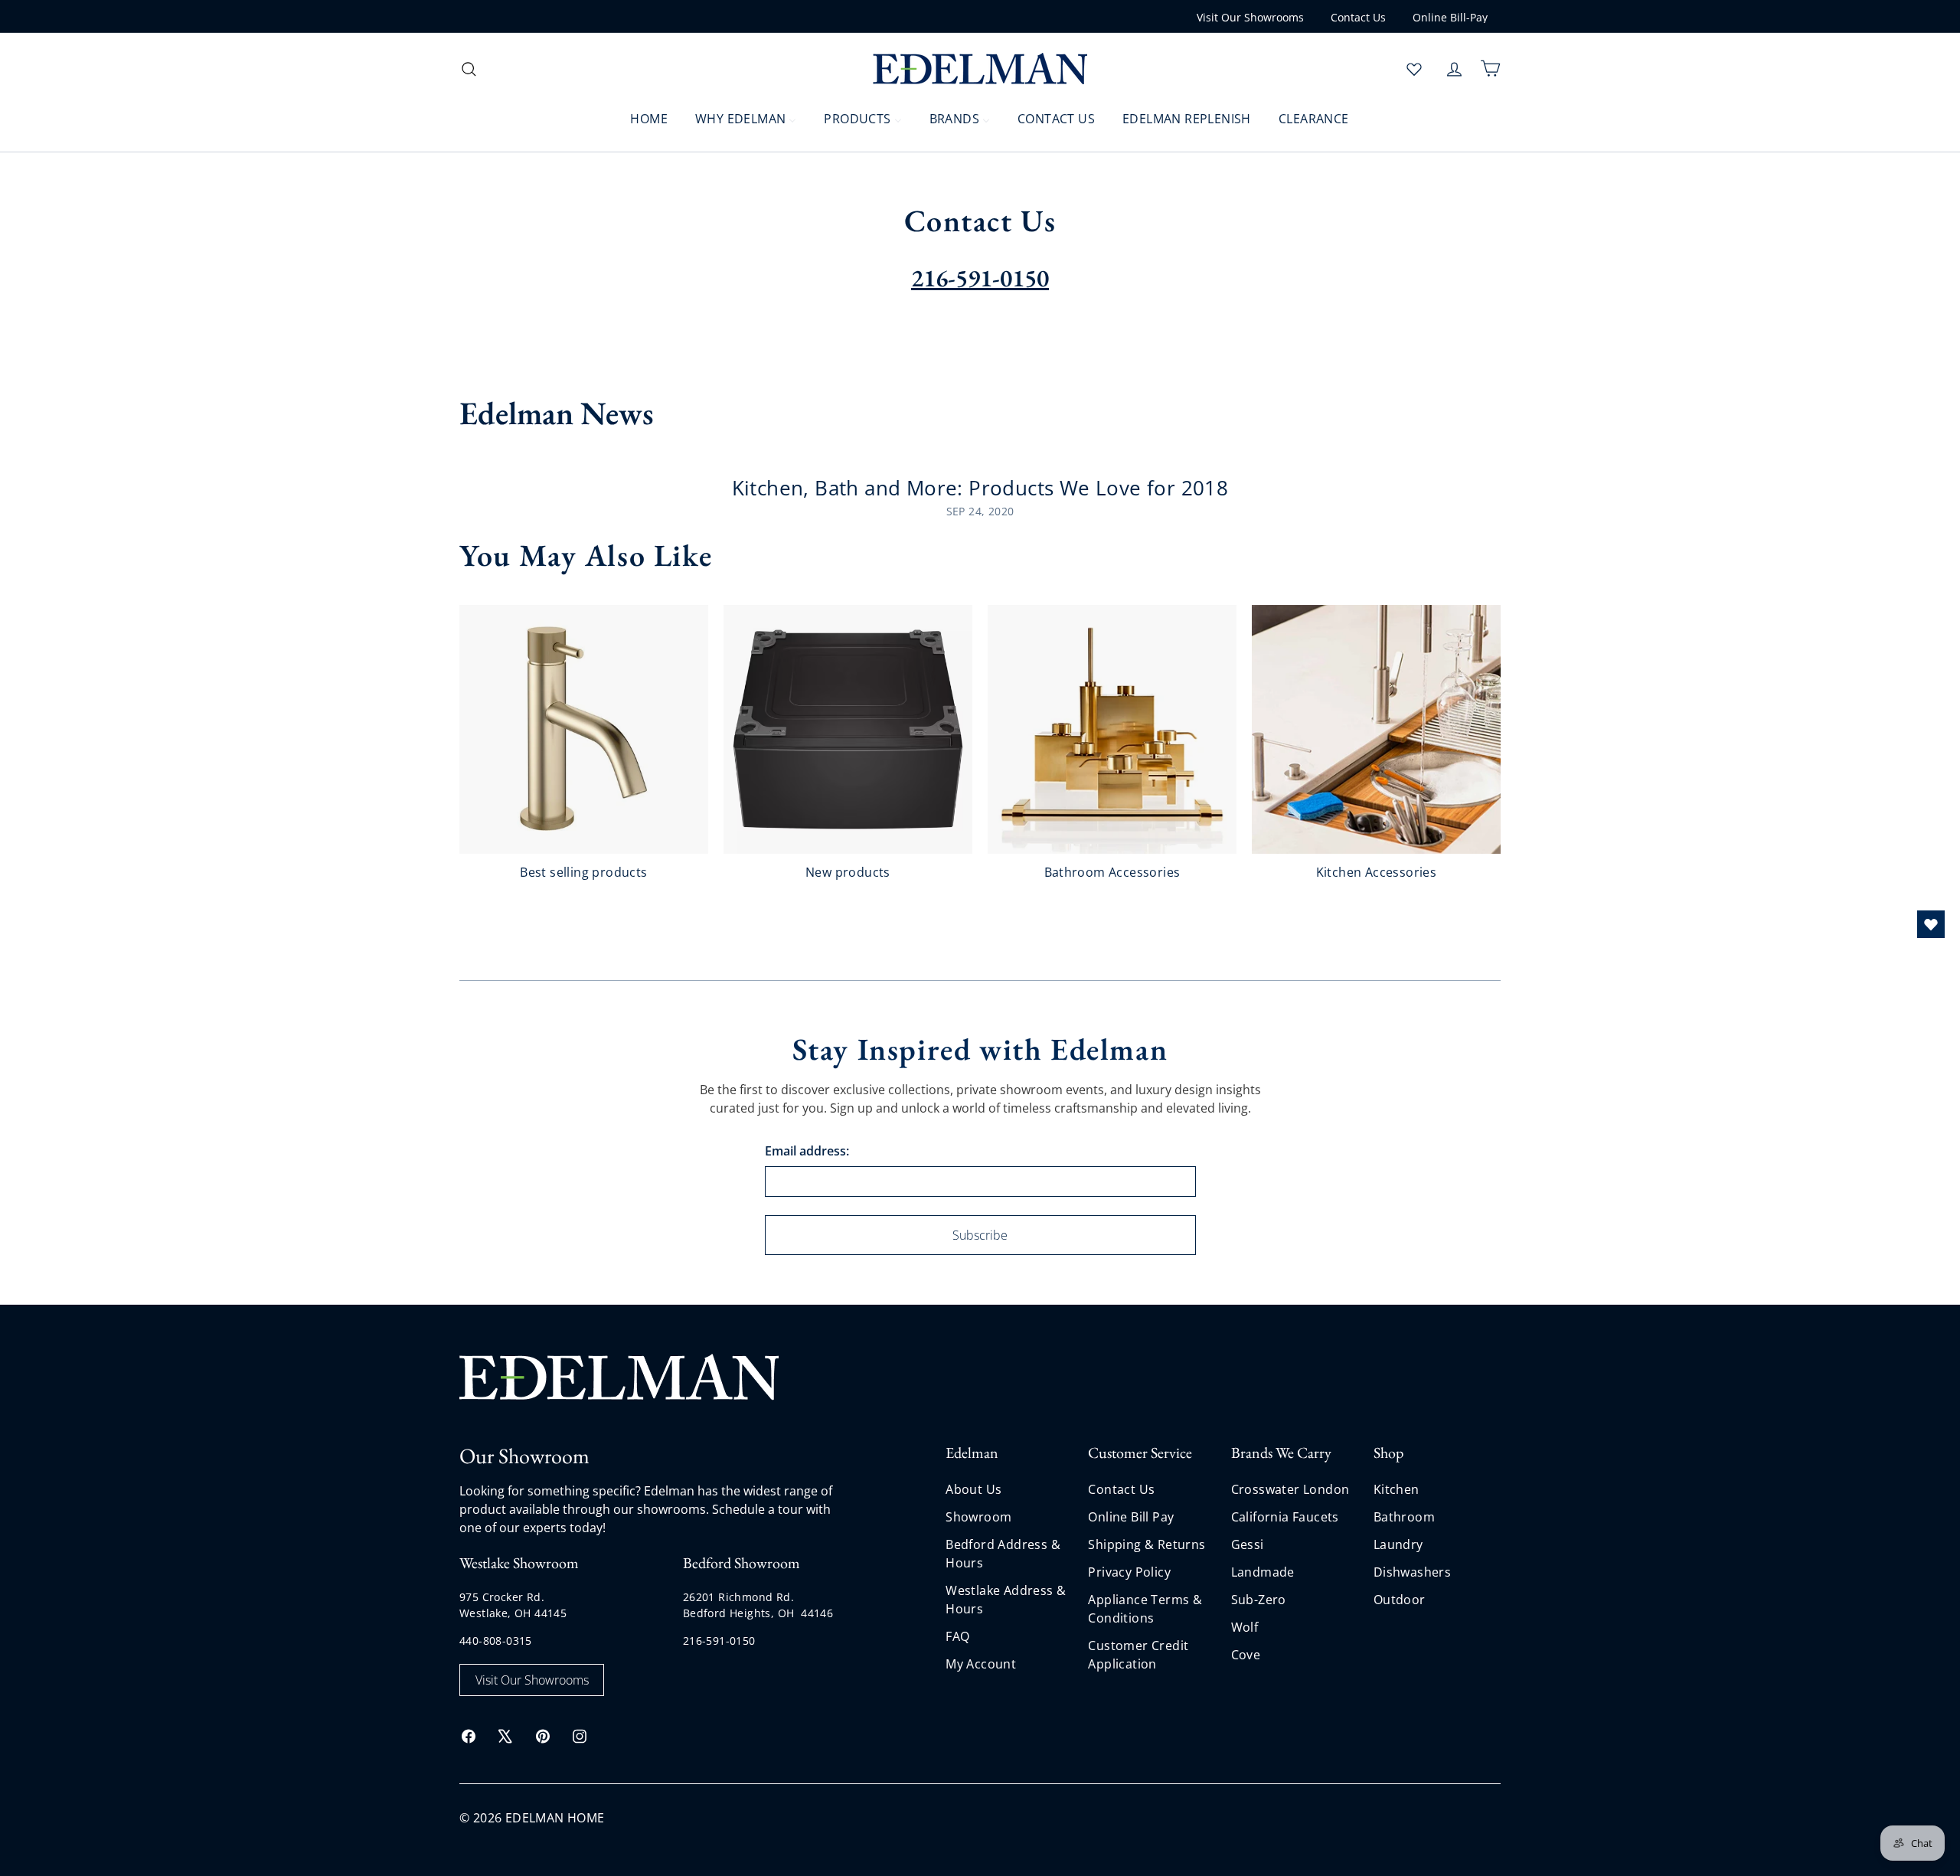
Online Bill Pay (1131, 1517)
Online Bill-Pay (1450, 17)
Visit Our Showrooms (1250, 17)
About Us (973, 1489)
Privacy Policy (1129, 1572)
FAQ (957, 1636)
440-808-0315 (496, 1641)
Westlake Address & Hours (1006, 1600)
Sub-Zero (1259, 1600)
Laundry (1398, 1544)
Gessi (1248, 1544)
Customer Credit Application (1138, 1655)
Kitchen (1396, 1489)
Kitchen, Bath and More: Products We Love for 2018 (980, 488)
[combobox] (582, 69)
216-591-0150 (719, 1641)
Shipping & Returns (1147, 1544)
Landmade (1263, 1572)
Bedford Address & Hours (1003, 1554)
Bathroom (1404, 1517)
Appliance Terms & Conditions (1145, 1609)
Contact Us (1358, 17)
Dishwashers (1412, 1572)
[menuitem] (639, 118)
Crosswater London (1290, 1489)
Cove (1246, 1655)
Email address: (807, 1151)
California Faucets (1285, 1517)
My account (981, 1664)
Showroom (978, 1517)
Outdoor (1400, 1600)
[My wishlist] (1414, 69)
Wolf (1245, 1627)
